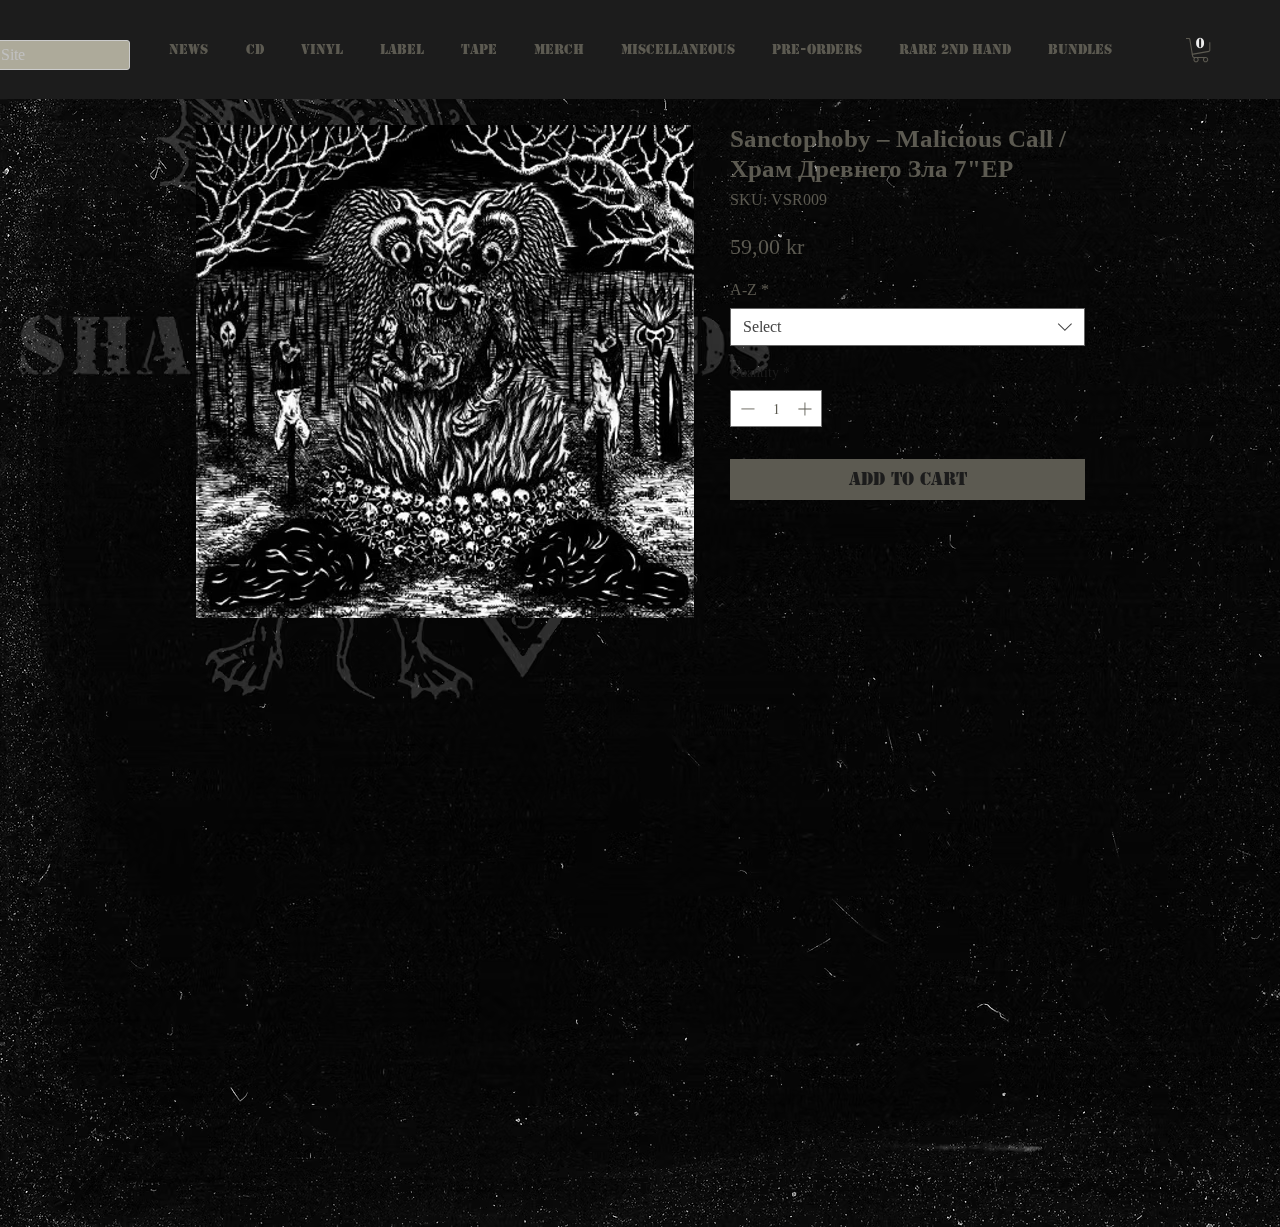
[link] (1200, 50)
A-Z (749, 289)
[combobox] (907, 327)
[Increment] (806, 408)
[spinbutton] (776, 408)
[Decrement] (745, 408)
